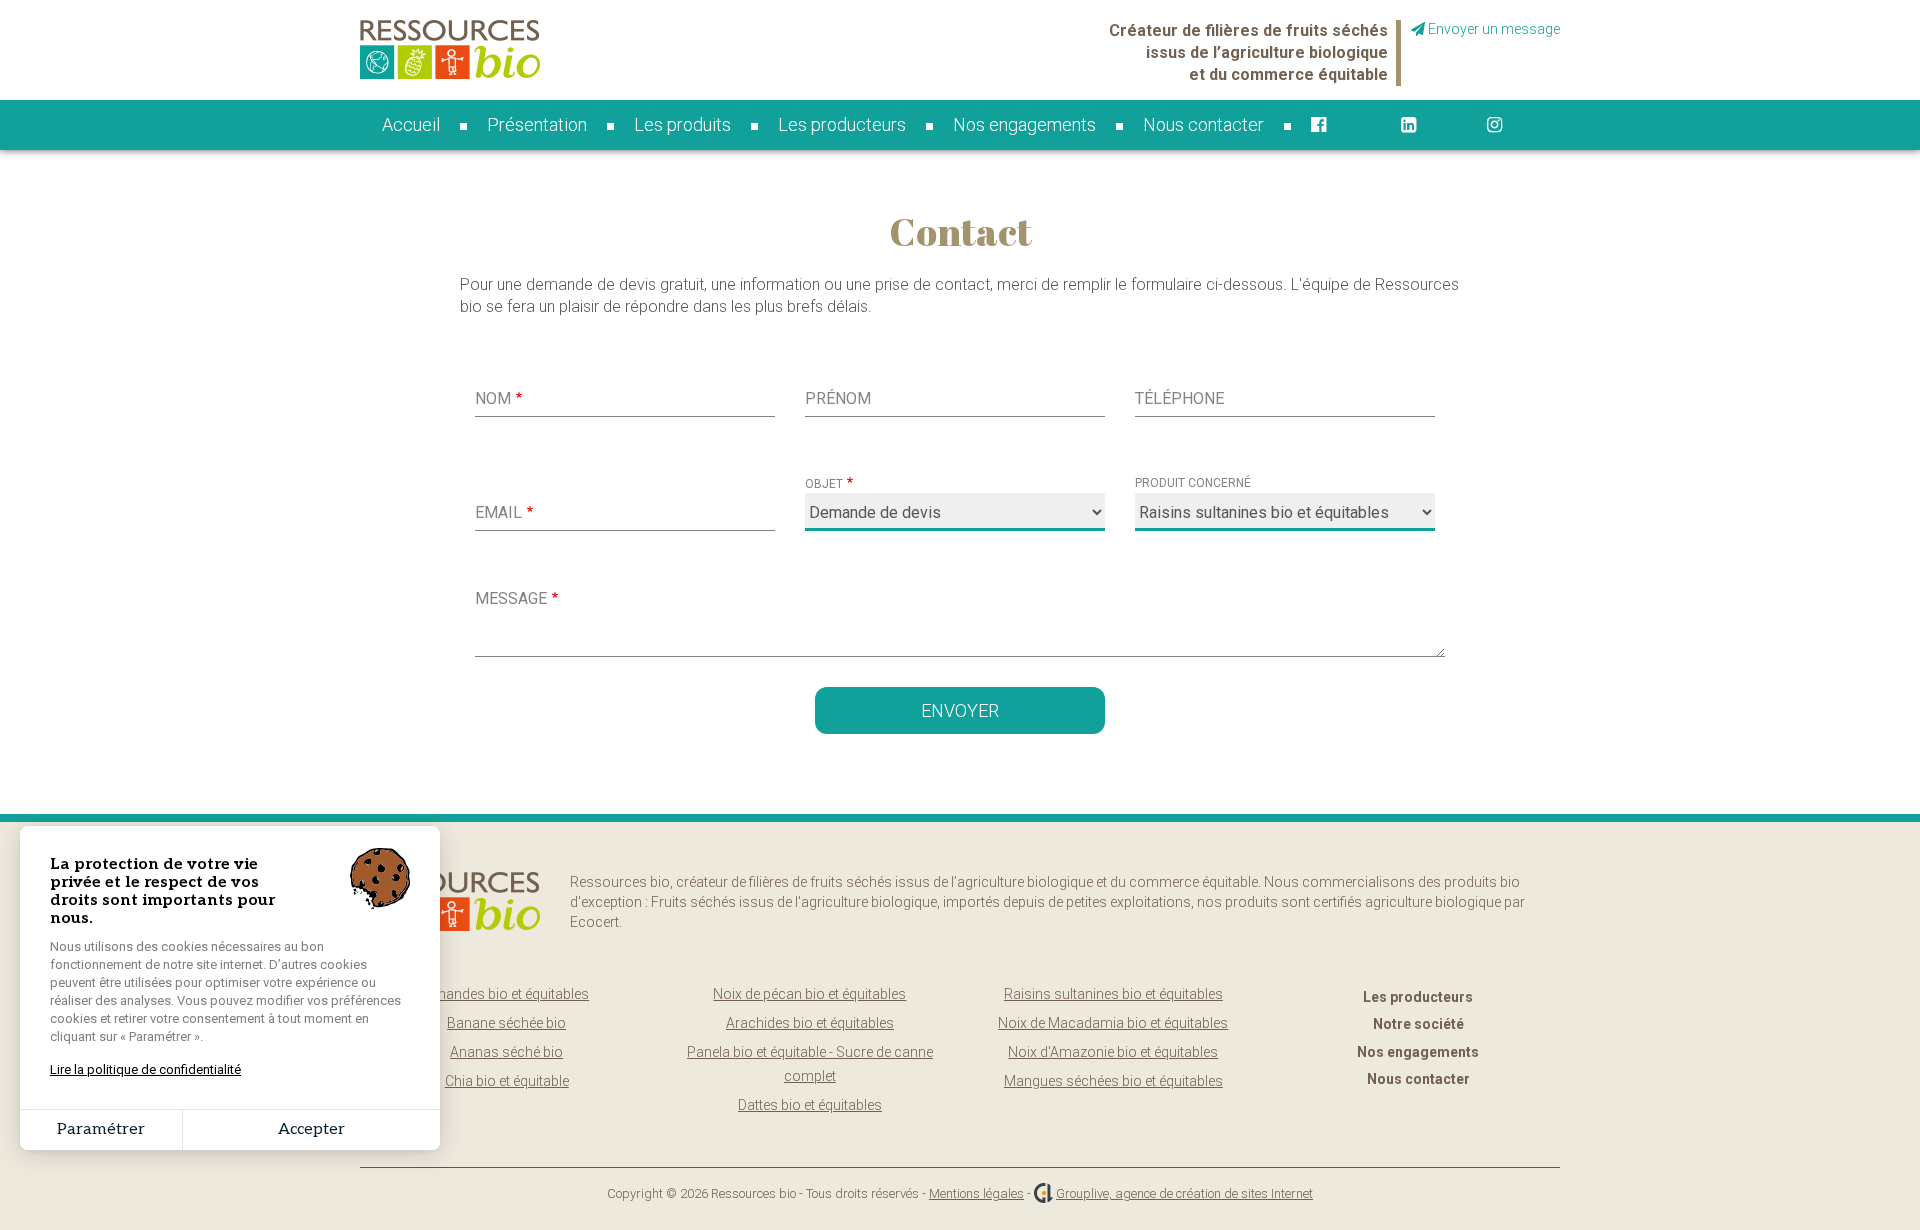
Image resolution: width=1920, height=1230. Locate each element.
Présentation (537, 124)
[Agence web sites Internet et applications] (1043, 1193)
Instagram (1513, 125)
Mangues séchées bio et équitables (1113, 1081)
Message (511, 598)
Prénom (838, 399)
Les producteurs (842, 124)
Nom (493, 399)
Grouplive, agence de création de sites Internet (1184, 1193)
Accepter (311, 1129)
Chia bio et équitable (507, 1081)
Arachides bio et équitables (810, 1023)
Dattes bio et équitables (810, 1105)
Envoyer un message (1492, 29)
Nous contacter (1203, 124)
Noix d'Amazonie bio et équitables (1113, 1052)
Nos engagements (1024, 124)
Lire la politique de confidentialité (145, 1069)
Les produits (682, 124)
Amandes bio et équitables (506, 994)
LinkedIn (1424, 125)
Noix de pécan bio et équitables (809, 994)
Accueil (411, 124)
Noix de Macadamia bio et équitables (1113, 1023)
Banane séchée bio (506, 1023)
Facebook (1336, 125)
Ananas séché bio (506, 1052)
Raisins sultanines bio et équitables (1113, 994)
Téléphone (1179, 399)
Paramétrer (101, 1129)
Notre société (1418, 1024)
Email (498, 513)
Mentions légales (976, 1193)
